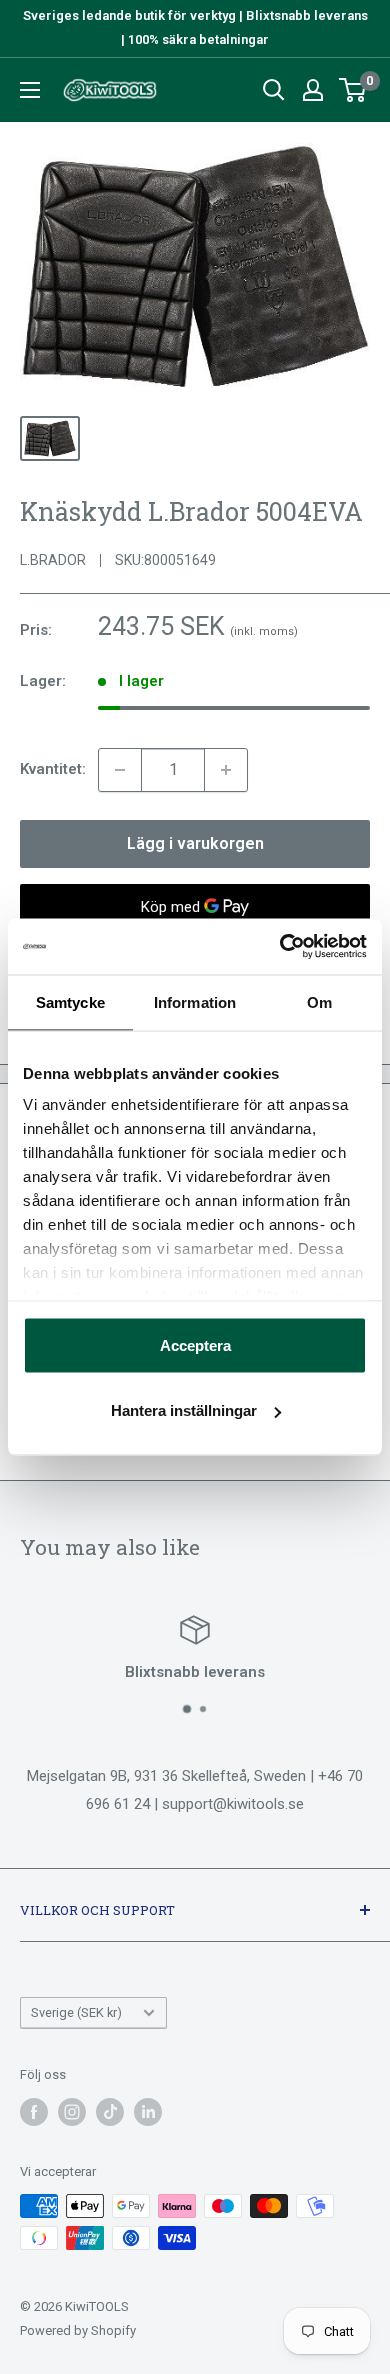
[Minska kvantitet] (120, 770)
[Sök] (274, 90)
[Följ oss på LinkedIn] (148, 2112)
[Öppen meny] (30, 90)
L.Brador (53, 560)
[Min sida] (313, 90)
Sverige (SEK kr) (76, 2012)
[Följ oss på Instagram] (72, 2112)
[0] (353, 90)
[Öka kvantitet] (226, 770)
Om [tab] (319, 1001)
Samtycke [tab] (70, 1001)
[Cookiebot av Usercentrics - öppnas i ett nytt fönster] (280, 947)
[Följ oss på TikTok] (110, 2112)
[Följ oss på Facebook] (34, 2112)
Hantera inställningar (184, 1410)
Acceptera (195, 1344)
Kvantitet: (53, 769)
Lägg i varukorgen (195, 843)
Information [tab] (195, 1001)
